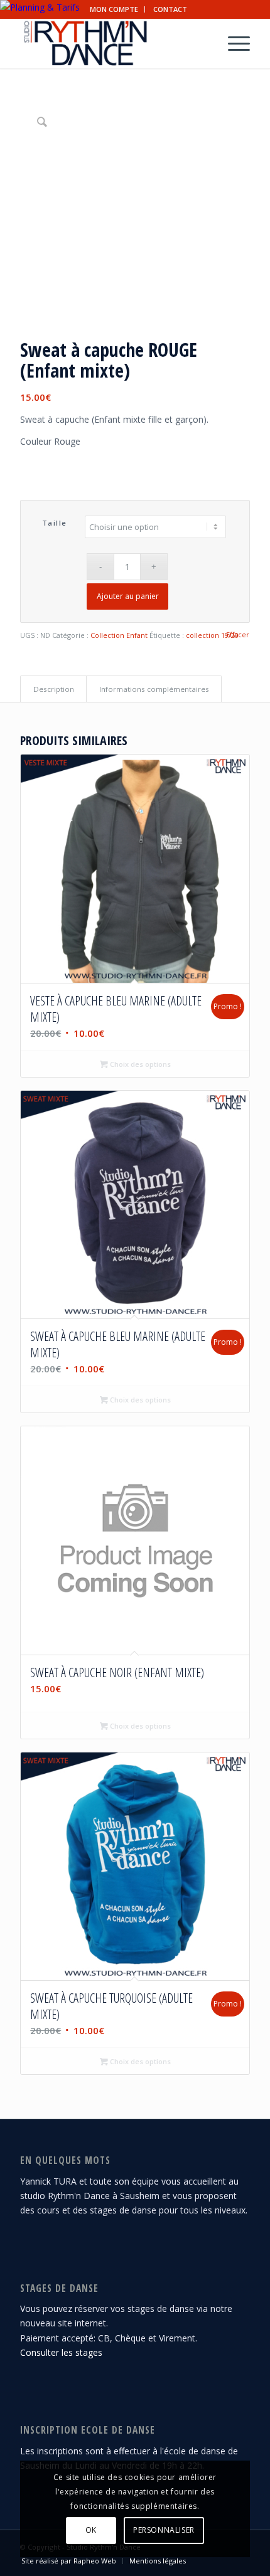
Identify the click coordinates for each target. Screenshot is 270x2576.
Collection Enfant (119, 635)
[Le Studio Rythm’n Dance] (112, 43)
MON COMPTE (114, 9)
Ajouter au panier (128, 596)
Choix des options (139, 1064)
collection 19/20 (212, 635)
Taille (55, 523)
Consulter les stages (61, 2352)
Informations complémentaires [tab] (154, 689)
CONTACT (170, 9)
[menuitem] (114, 9)
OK (91, 2530)
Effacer (238, 634)
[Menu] (233, 43)
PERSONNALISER (164, 2530)
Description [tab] (54, 689)
